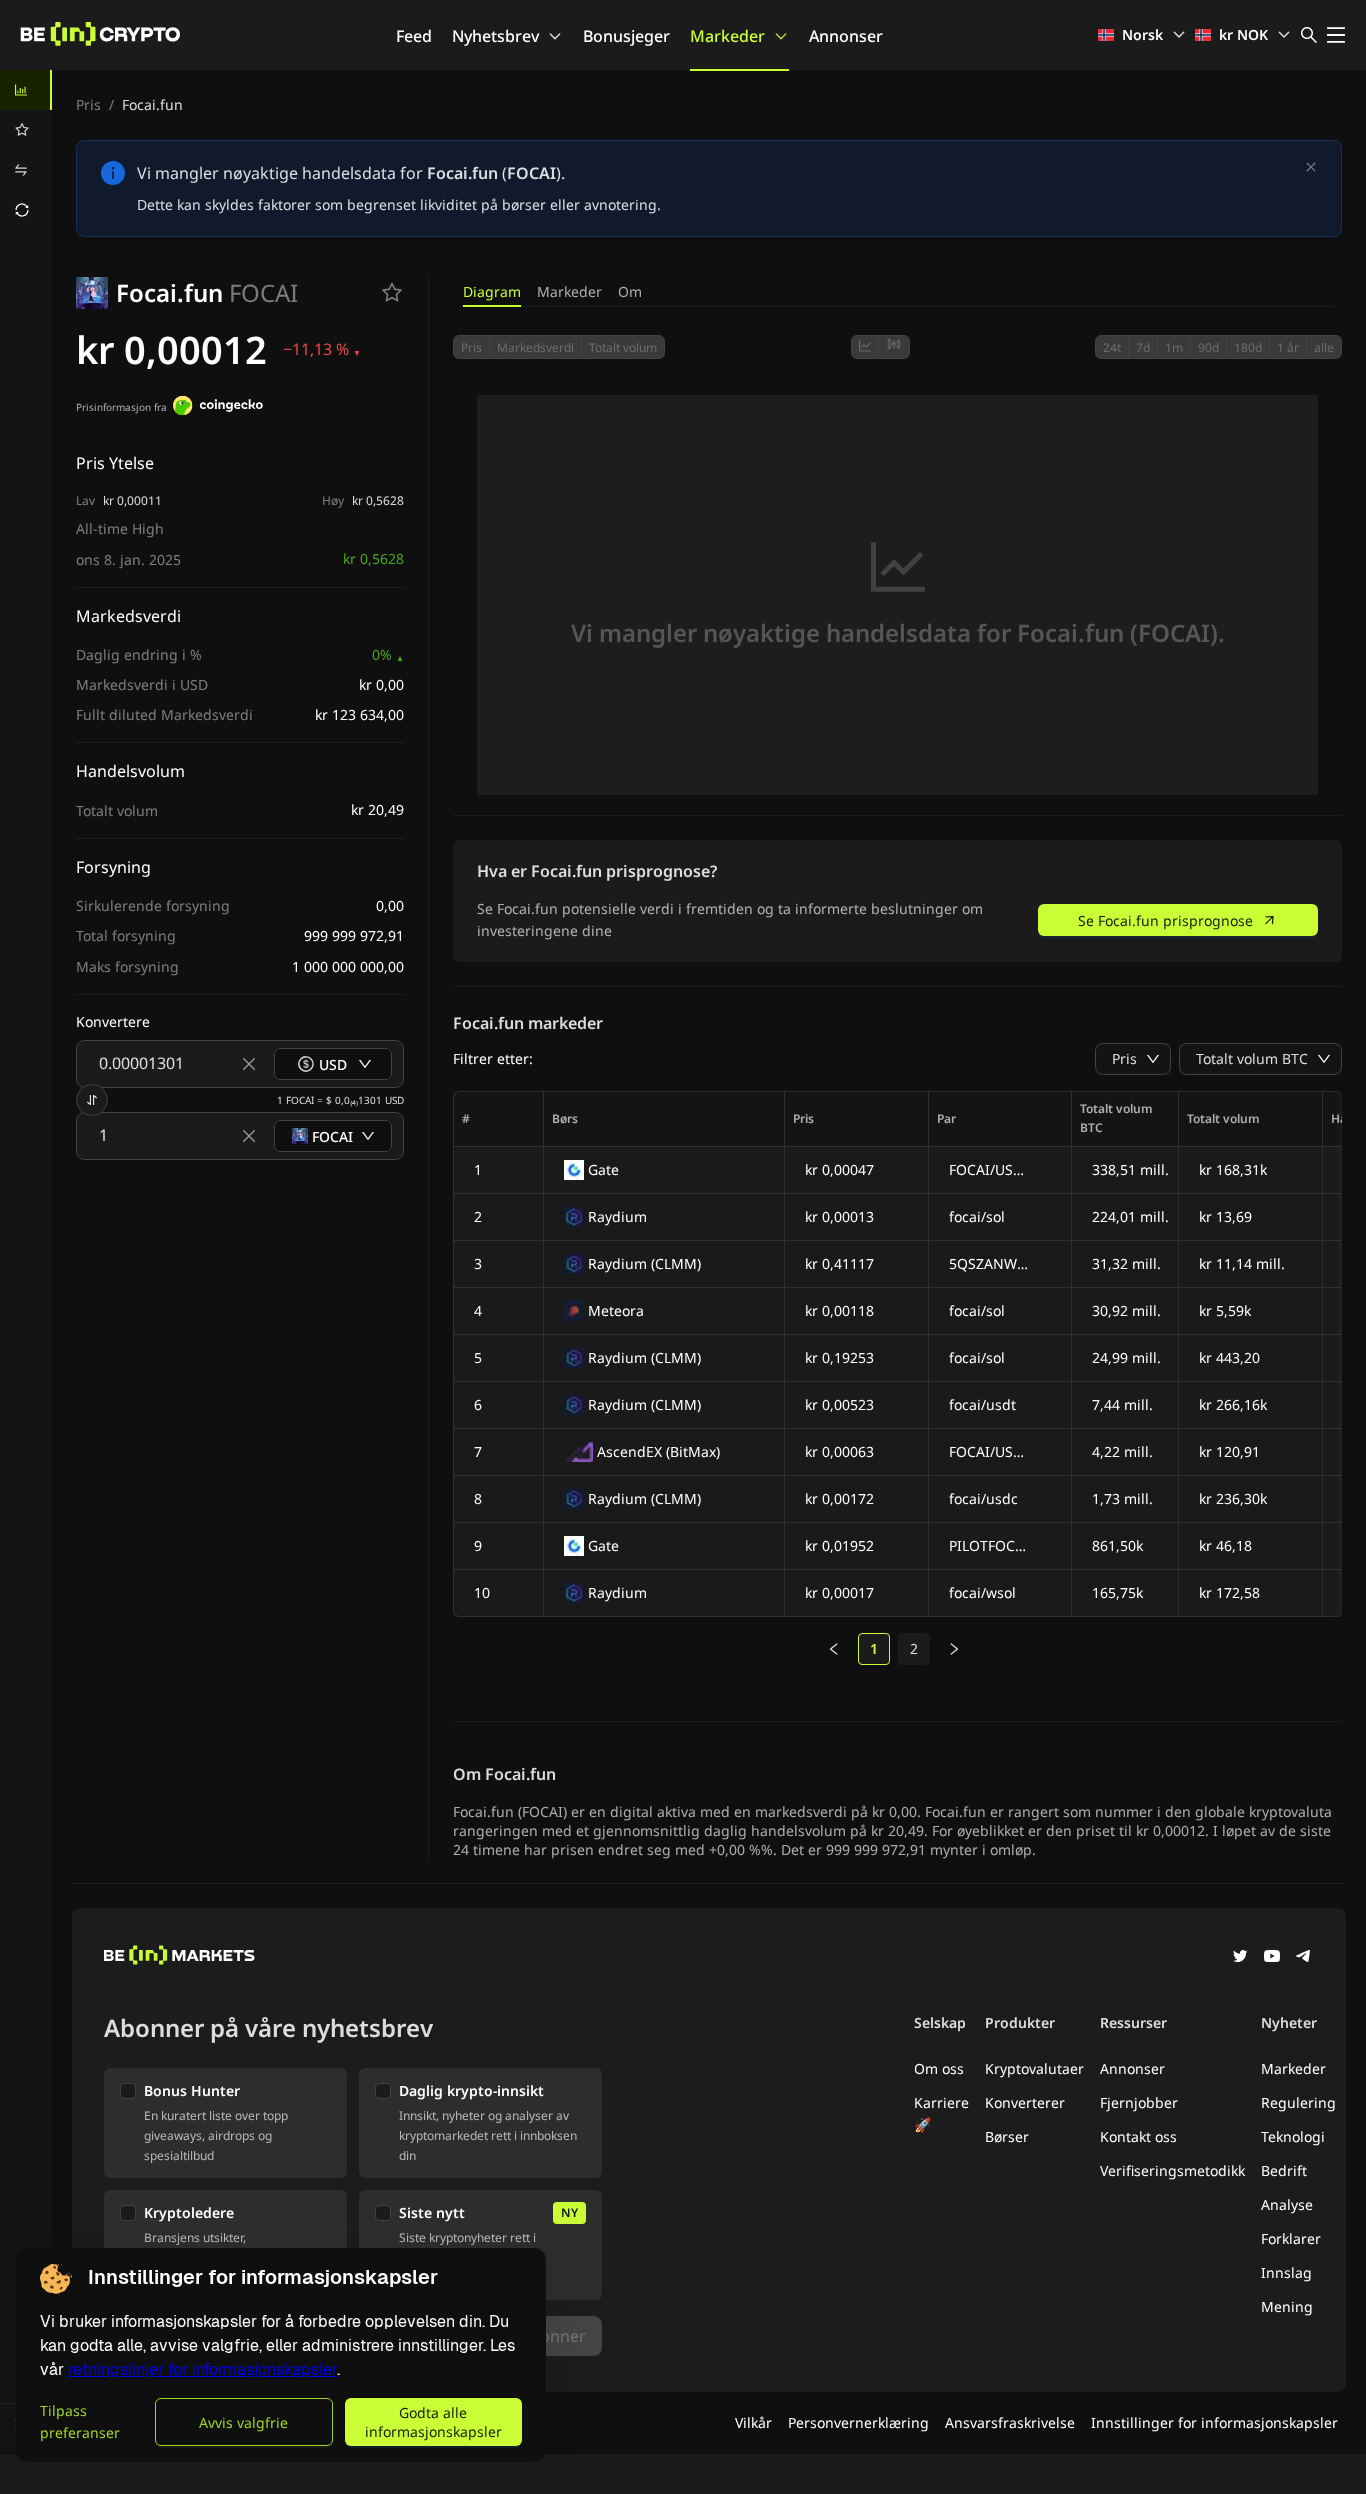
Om (630, 291)
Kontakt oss (1138, 2136)
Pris (88, 104)
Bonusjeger (626, 36)
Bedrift (1284, 2170)
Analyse (1287, 2204)
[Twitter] (1240, 1958)
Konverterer (1025, 2102)
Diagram (492, 291)
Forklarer (1291, 2238)
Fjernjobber (1139, 2102)
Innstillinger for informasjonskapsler (1214, 2422)
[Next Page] (954, 1649)
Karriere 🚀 (941, 2113)
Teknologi (1293, 2136)
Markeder (727, 36)
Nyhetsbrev (495, 36)
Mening (1287, 2306)
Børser (1007, 2136)
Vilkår (753, 2422)
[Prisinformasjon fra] (218, 408)
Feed (414, 36)
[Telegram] (1304, 1958)
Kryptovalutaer (1034, 2068)
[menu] (26, 150)
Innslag (1286, 2272)
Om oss (939, 2068)
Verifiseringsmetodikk (1172, 2170)
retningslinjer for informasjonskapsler (202, 2369)
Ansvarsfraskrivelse (1010, 2422)
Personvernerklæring (858, 2422)
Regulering (1298, 2102)
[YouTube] (1272, 1958)
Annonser (846, 36)
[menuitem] (26, 90)
